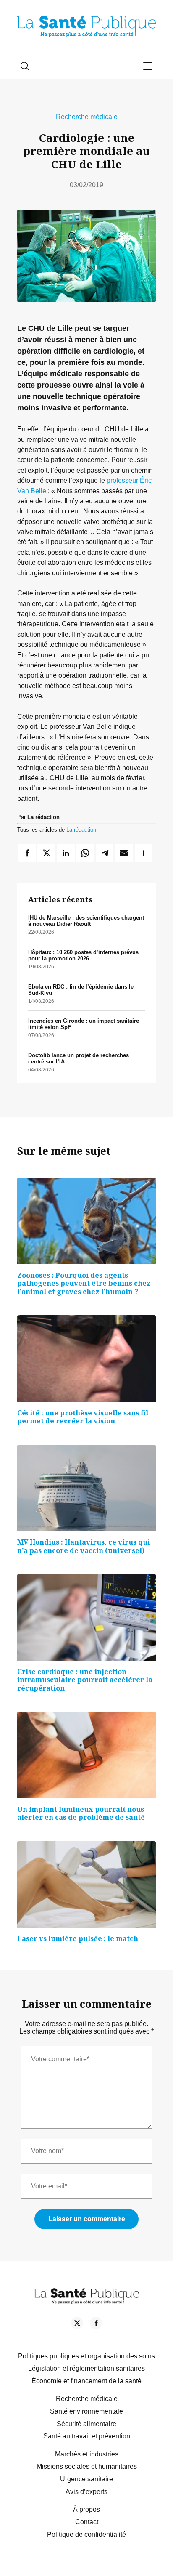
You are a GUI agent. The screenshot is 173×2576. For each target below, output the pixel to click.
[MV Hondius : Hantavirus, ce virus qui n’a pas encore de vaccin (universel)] (86, 1488)
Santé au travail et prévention (87, 2436)
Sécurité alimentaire (86, 2424)
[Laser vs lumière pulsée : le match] (86, 1885)
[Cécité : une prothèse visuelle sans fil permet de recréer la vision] (86, 1358)
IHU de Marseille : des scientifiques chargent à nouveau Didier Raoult (86, 921)
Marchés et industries (87, 2454)
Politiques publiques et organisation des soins (86, 2356)
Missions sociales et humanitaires (87, 2466)
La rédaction (81, 830)
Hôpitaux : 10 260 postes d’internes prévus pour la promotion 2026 (83, 955)
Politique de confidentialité (86, 2535)
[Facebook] (96, 2324)
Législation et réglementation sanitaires (86, 2368)
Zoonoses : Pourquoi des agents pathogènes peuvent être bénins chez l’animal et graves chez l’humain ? (84, 1283)
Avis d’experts (86, 2492)
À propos (86, 2509)
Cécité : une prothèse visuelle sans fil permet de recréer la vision (83, 1417)
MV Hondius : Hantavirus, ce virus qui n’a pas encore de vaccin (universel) (84, 1546)
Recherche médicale (87, 117)
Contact (87, 2522)
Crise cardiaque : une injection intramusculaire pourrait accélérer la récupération (85, 1680)
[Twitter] (77, 2324)
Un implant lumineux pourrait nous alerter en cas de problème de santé (81, 1813)
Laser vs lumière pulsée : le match (78, 1938)
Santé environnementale (86, 2411)
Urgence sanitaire (86, 2479)
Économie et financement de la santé (86, 2381)
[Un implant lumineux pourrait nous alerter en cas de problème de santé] (86, 1755)
